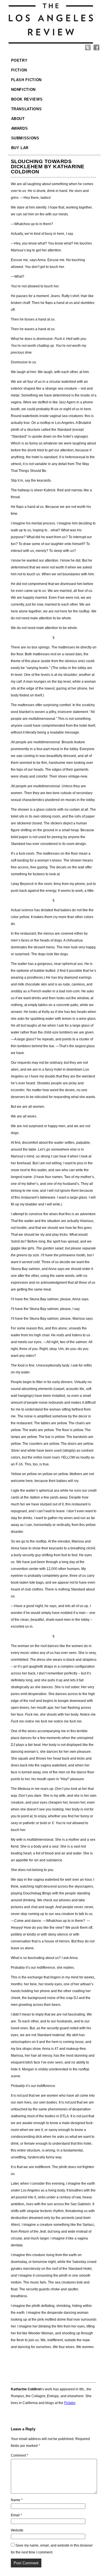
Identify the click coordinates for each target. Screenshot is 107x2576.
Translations (27, 109)
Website (17, 2530)
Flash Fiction (26, 80)
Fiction (19, 70)
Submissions (25, 138)
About (18, 119)
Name (17, 2500)
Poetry (19, 60)
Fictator (70, 2403)
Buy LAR (20, 148)
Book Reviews (27, 99)
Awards (20, 128)
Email (16, 2515)
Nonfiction (24, 90)
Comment (20, 2455)
